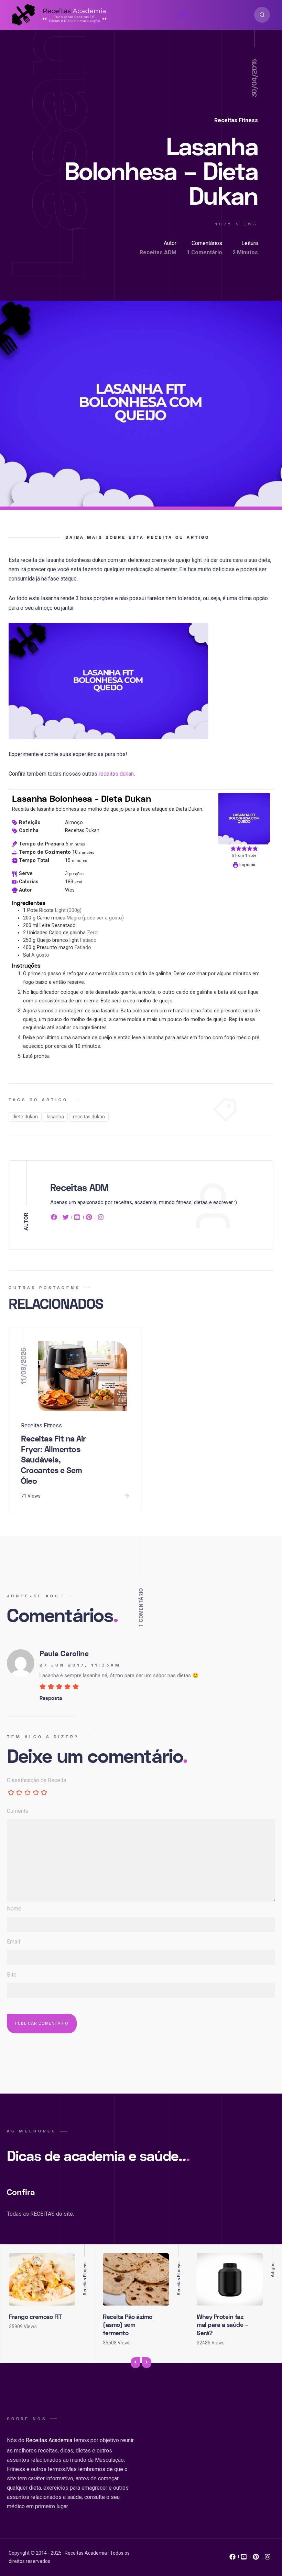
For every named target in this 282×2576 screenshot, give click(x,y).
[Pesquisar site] (262, 15)
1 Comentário (204, 252)
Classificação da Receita (36, 1780)
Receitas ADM (158, 252)
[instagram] (101, 1218)
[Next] (147, 2363)
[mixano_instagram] (268, 2558)
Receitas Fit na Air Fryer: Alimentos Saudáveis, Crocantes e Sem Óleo (53, 1460)
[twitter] (66, 1218)
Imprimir (247, 865)
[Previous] (135, 2363)
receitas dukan (116, 774)
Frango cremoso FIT (35, 2317)
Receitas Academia (49, 2440)
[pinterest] (89, 1218)
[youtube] (77, 1218)
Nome (14, 1909)
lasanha (55, 1117)
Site (12, 1975)
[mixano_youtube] (244, 2558)
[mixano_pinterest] (256, 2558)
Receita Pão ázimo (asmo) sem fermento (128, 2325)
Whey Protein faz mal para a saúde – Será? (223, 2325)
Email (13, 1942)
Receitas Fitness (236, 120)
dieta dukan (25, 1117)
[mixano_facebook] (232, 2558)
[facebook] (55, 1218)
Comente (18, 1811)
